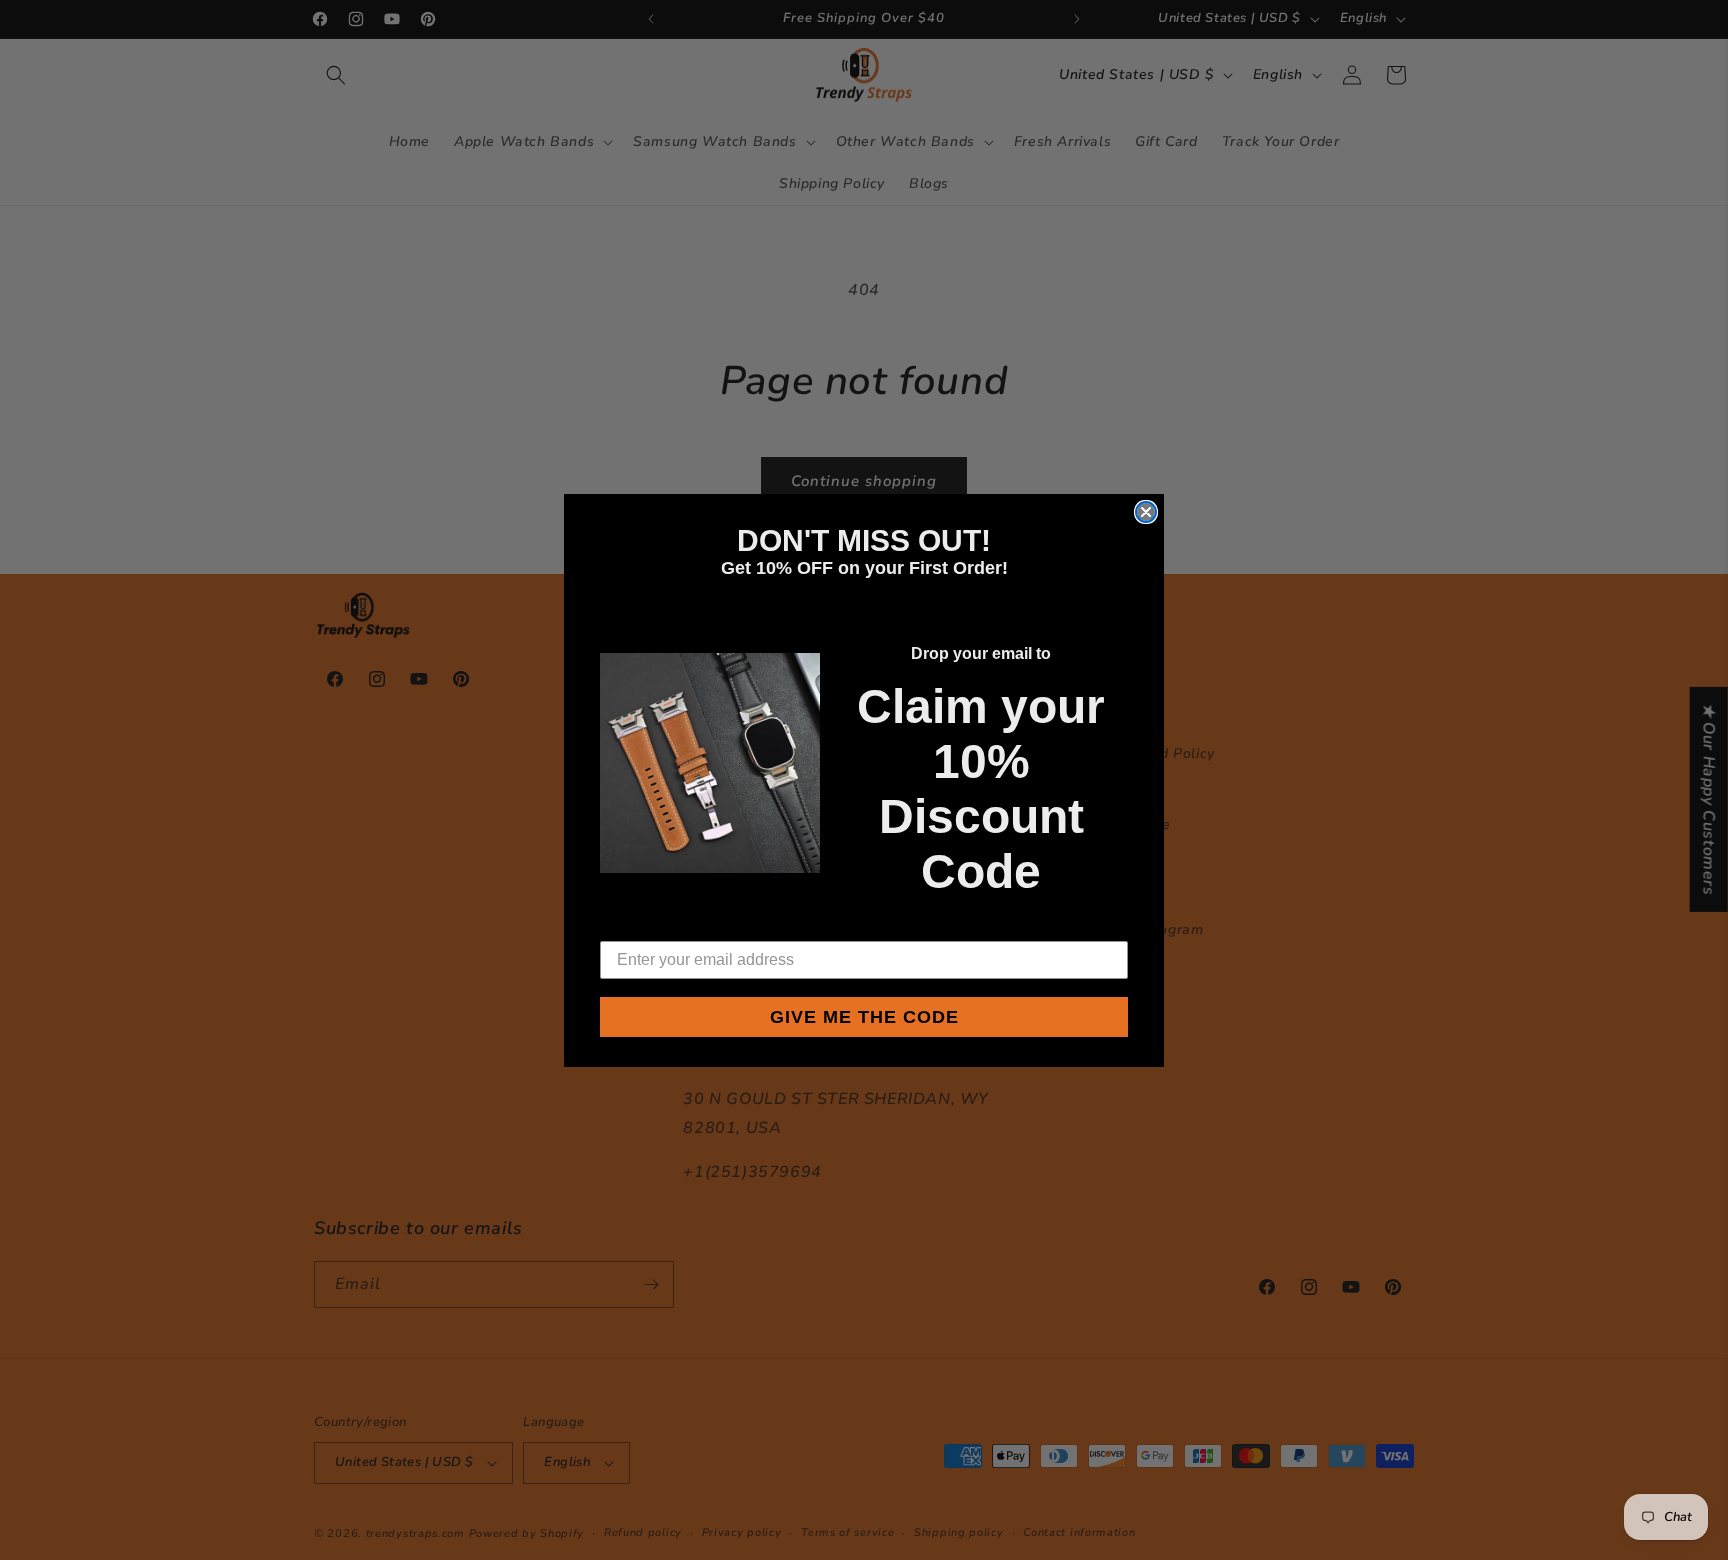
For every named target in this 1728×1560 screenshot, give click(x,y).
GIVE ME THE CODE (864, 1017)
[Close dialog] (1146, 512)
